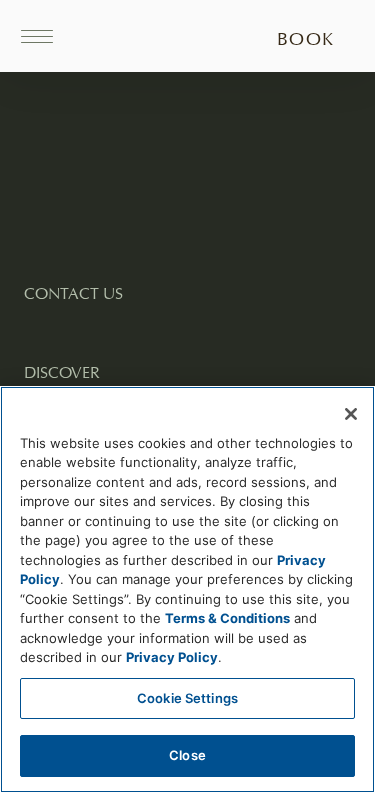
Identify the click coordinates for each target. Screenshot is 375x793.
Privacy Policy (172, 657)
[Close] (351, 414)
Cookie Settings (187, 698)
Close (187, 755)
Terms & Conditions (227, 618)
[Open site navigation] (44, 36)
